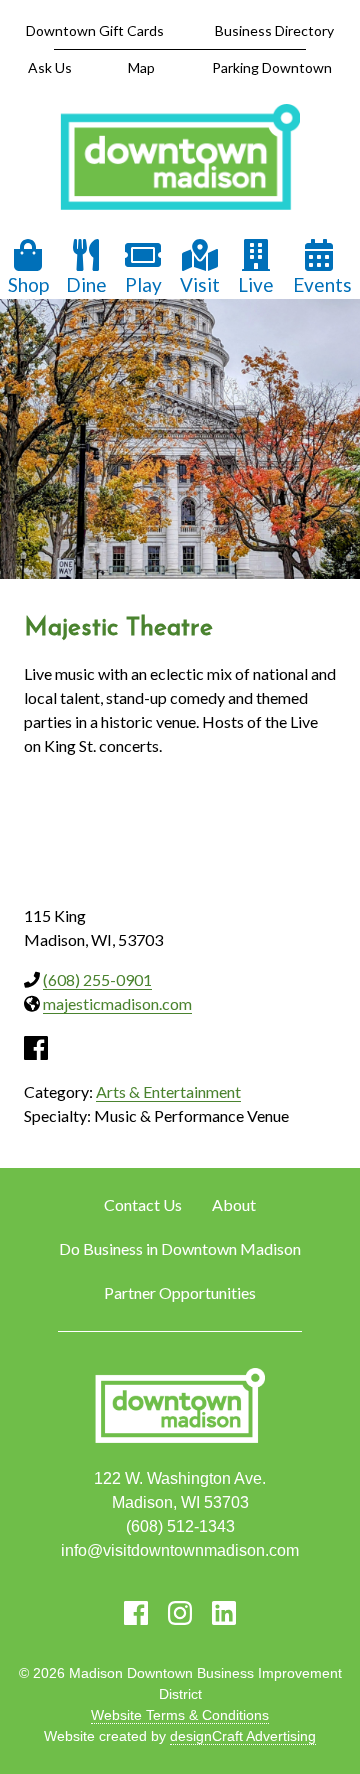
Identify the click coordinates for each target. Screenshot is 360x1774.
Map (141, 67)
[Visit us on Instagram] (180, 1613)
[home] (180, 159)
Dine (86, 284)
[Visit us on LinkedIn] (224, 1613)
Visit (200, 284)
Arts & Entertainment (168, 1091)
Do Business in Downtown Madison (180, 1248)
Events (322, 284)
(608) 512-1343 (180, 1526)
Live (256, 284)
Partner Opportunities (180, 1292)
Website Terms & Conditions (180, 1715)
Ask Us (50, 67)
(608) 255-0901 (97, 979)
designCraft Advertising (243, 1736)
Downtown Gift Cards (95, 30)
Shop (28, 284)
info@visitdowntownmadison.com (180, 1550)
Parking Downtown (272, 67)
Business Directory (274, 30)
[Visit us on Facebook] (136, 1613)
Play (143, 284)
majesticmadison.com (117, 1003)
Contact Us (143, 1204)
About (234, 1204)
